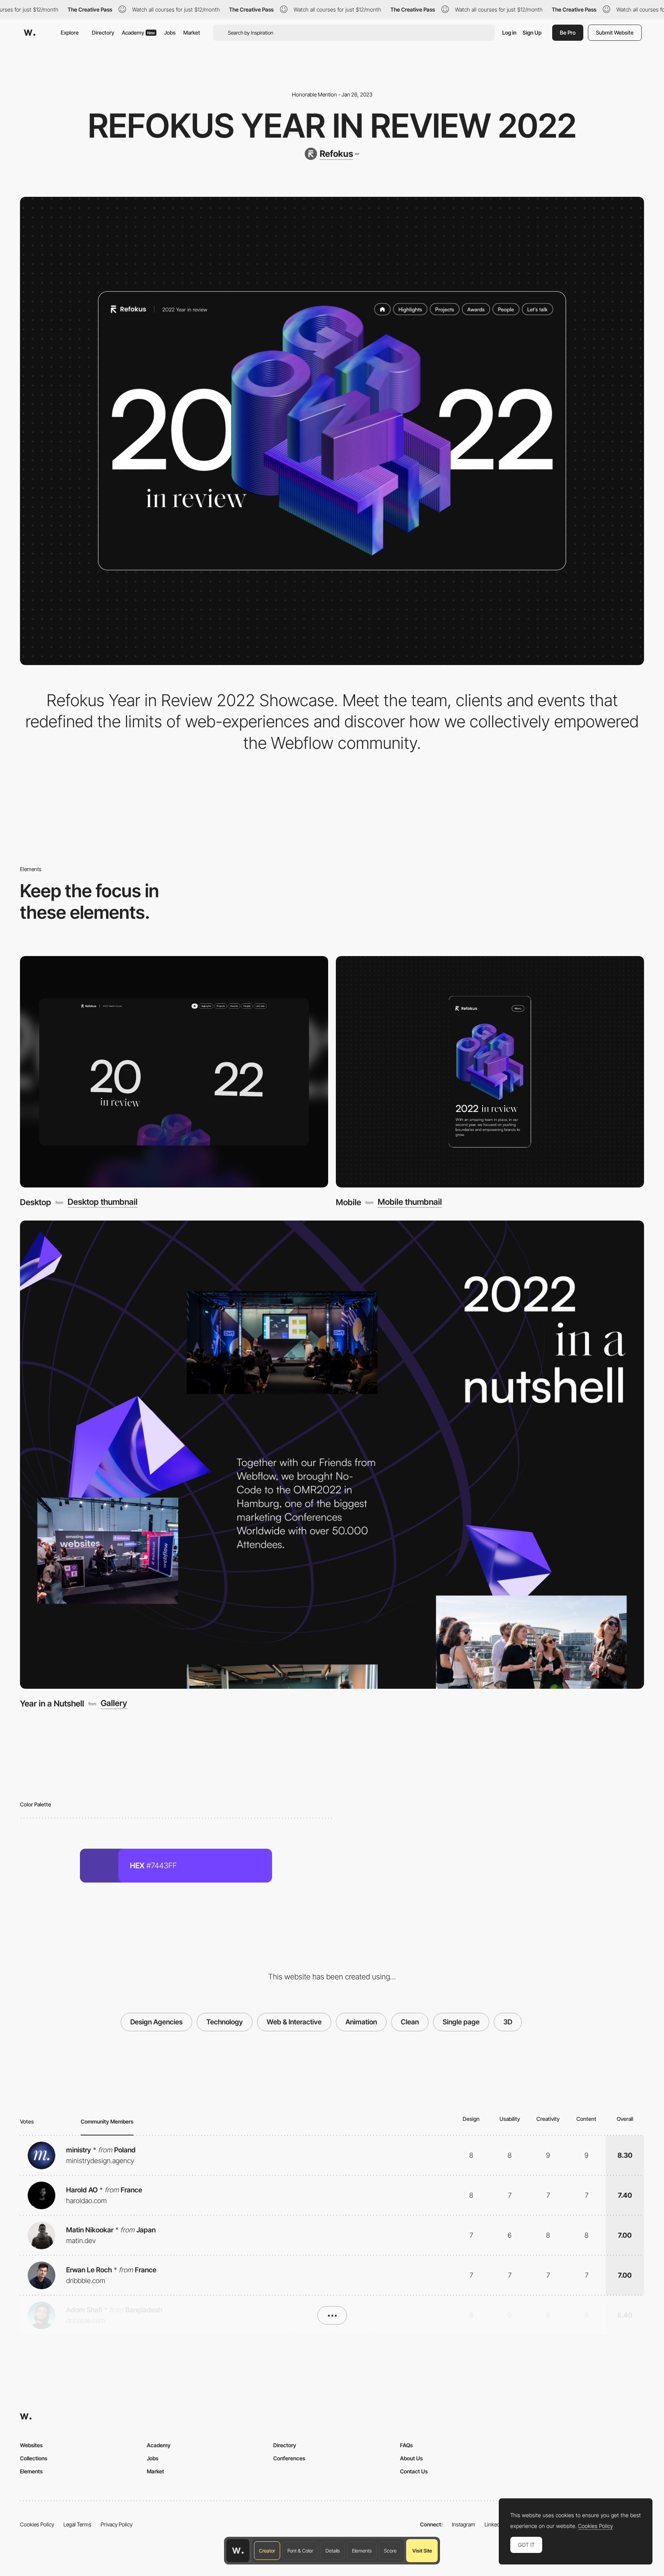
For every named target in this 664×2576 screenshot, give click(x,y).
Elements (362, 2551)
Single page (461, 2022)
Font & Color (300, 2551)
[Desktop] (174, 1072)
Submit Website (615, 32)
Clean (410, 2022)
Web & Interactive (294, 2022)
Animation (361, 2022)
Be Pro (568, 32)
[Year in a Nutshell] (332, 1455)
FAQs (406, 2445)
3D (508, 2022)
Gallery (114, 1703)
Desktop (36, 1202)
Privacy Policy (117, 2524)
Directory (103, 32)
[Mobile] (490, 1072)
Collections (34, 2458)
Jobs (170, 32)
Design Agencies (156, 2022)
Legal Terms (77, 2524)
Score (390, 2551)
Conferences (289, 2458)
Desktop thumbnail (103, 1202)
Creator (267, 2551)
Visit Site (422, 2551)
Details (333, 2551)
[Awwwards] (30, 33)
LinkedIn (494, 2524)
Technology (225, 2022)
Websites (31, 2445)
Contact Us (414, 2471)
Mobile (349, 1202)
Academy (138, 32)
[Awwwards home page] (238, 2551)
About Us (411, 2458)
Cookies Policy (37, 2524)
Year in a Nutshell (52, 1703)
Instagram (464, 2524)
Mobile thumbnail (410, 1202)
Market (192, 32)
